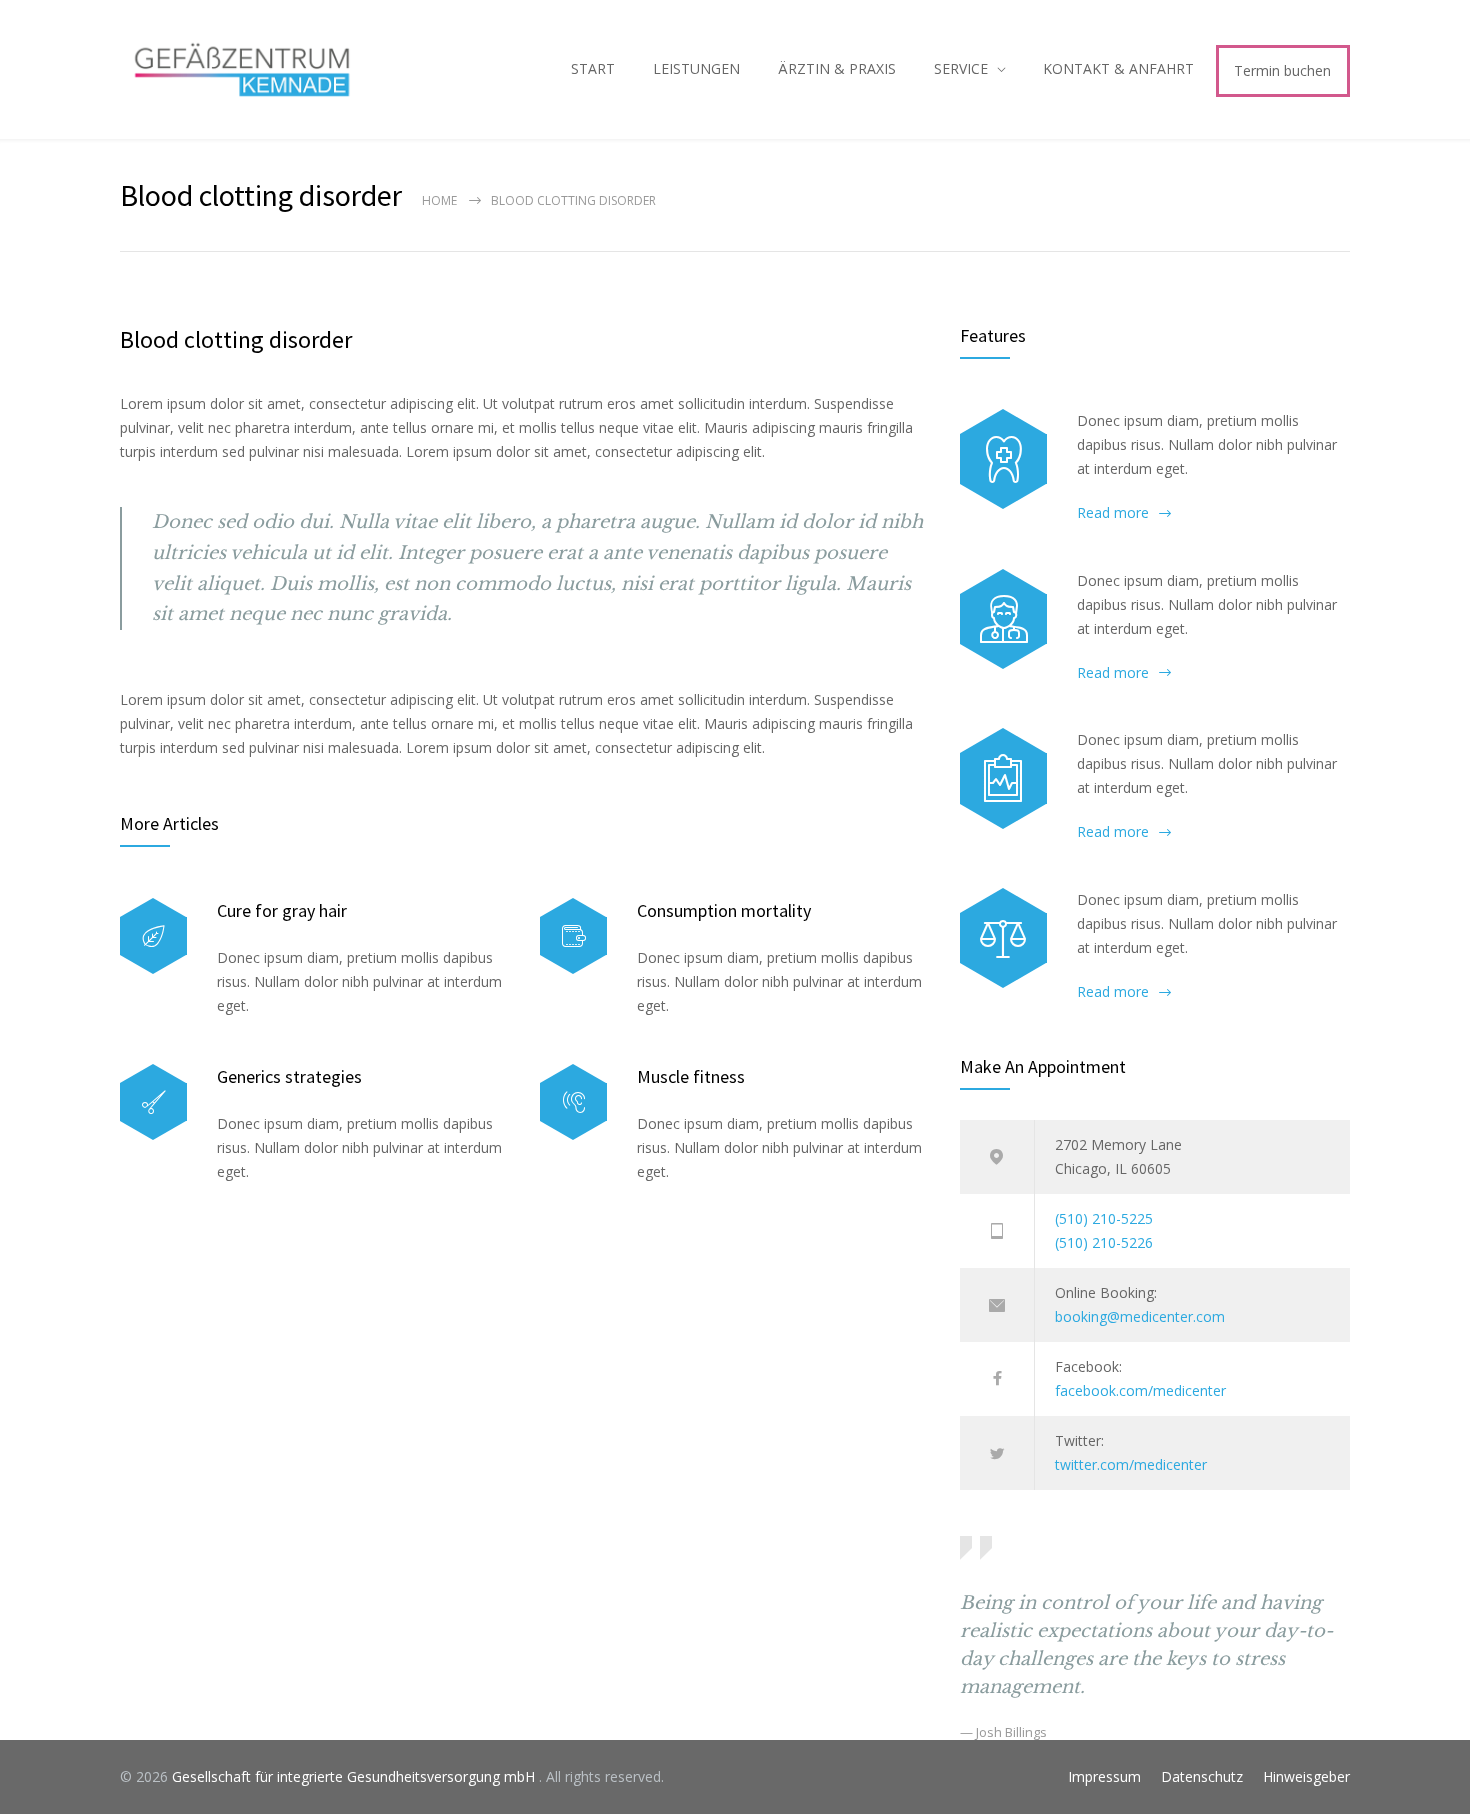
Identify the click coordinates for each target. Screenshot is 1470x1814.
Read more (1113, 512)
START (593, 68)
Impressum (1104, 1776)
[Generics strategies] (153, 1102)
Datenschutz (1202, 1776)
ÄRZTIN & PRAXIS (837, 68)
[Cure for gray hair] (153, 936)
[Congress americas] (1003, 778)
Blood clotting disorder (236, 339)
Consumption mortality (724, 910)
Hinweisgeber (1306, 1776)
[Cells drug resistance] (1003, 619)
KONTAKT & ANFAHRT (1118, 68)
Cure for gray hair (282, 910)
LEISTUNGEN (696, 68)
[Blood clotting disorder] (1003, 459)
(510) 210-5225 (1104, 1218)
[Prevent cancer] (1003, 938)
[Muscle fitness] (573, 1102)
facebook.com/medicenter (1140, 1390)
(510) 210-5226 (1104, 1242)
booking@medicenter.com (1140, 1316)
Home (439, 200)
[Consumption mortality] (573, 936)
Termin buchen (1282, 70)
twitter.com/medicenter (1131, 1464)
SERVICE (961, 68)
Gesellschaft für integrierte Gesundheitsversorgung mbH (355, 1776)
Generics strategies (289, 1076)
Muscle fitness (691, 1076)
